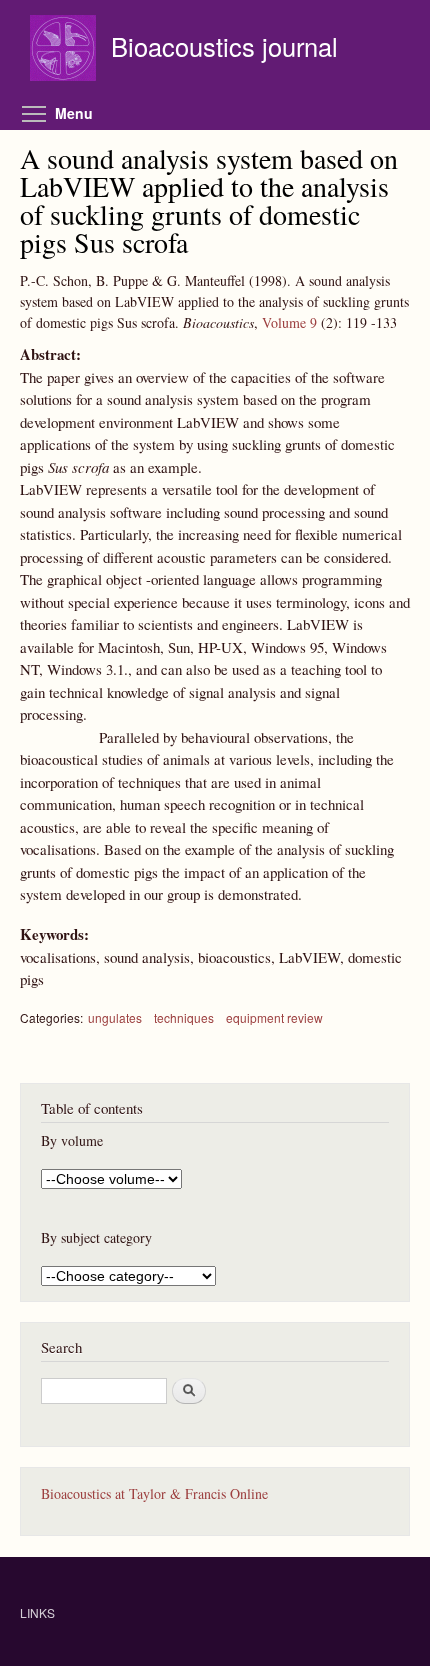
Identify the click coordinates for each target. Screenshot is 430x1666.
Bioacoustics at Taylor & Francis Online (154, 1493)
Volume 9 (289, 322)
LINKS (37, 1612)
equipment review (274, 1017)
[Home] (65, 50)
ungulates (115, 1017)
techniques (184, 1017)
